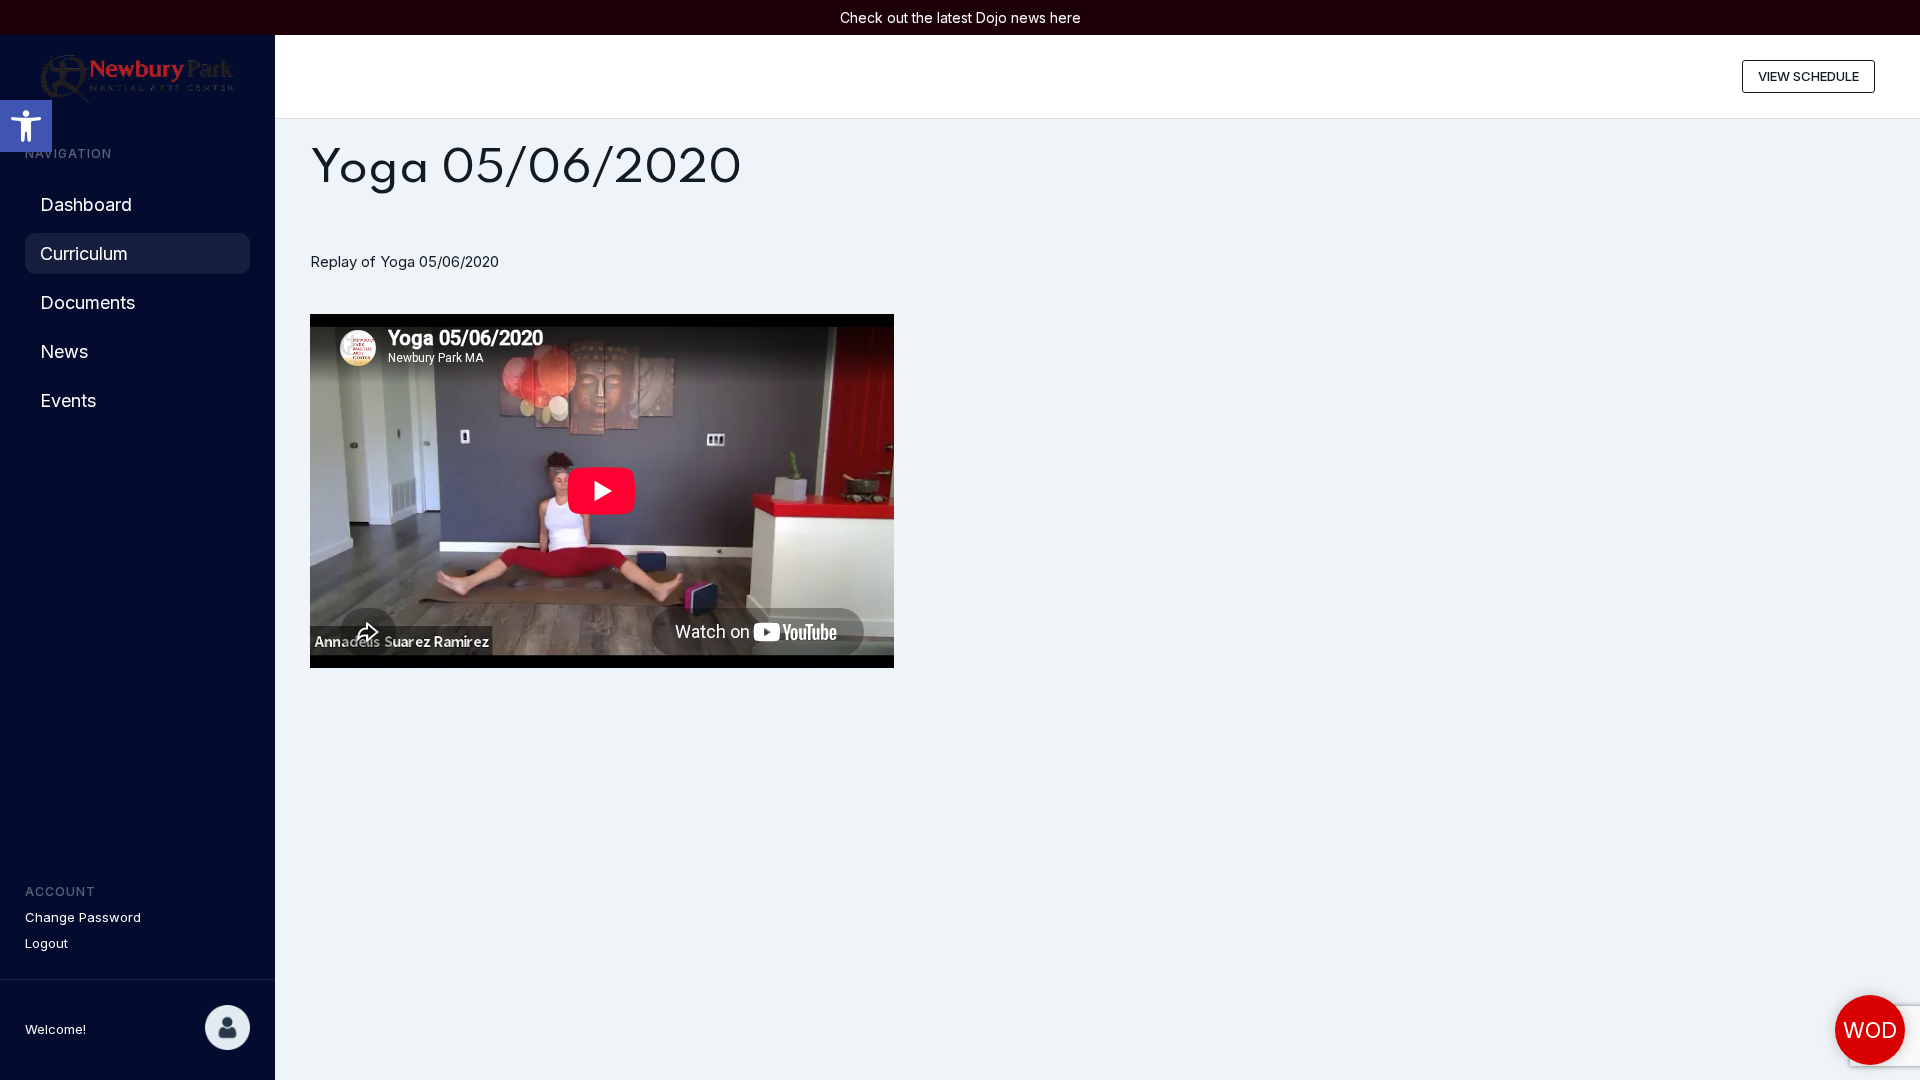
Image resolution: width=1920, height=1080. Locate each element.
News (64, 351)
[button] (26, 126)
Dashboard (86, 204)
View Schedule (1808, 76)
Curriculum (84, 253)
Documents (87, 302)
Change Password (83, 917)
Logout (46, 943)
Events (68, 400)
